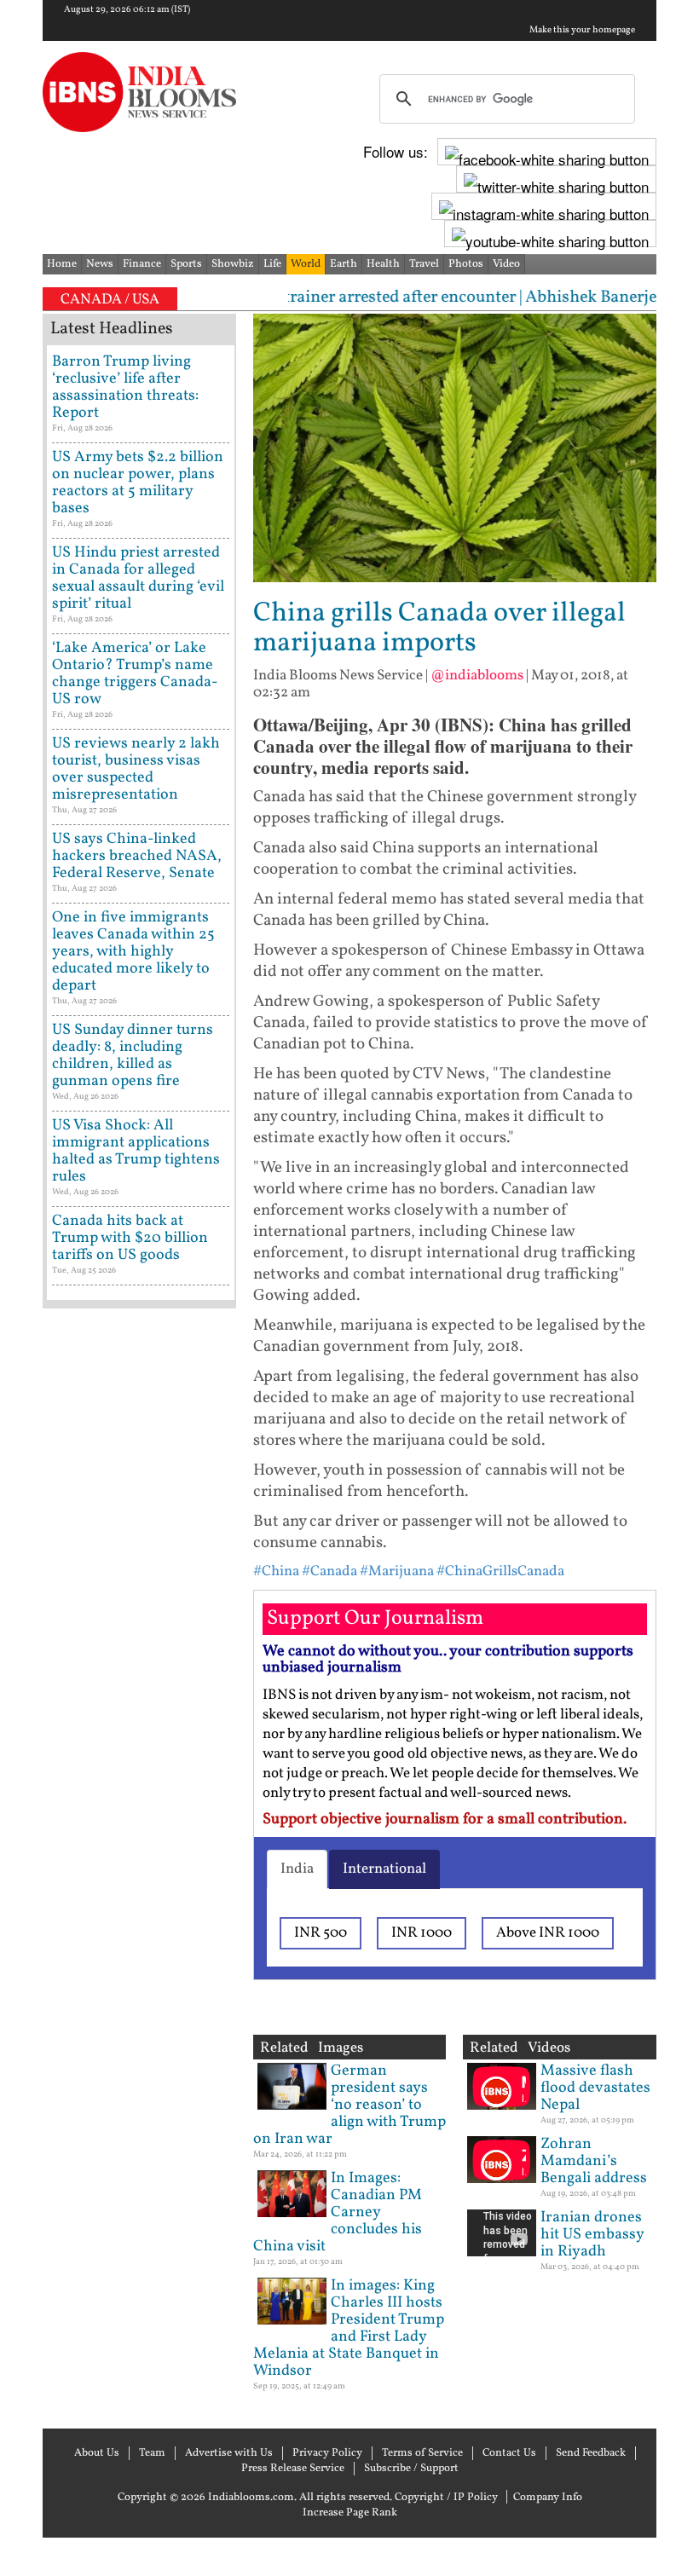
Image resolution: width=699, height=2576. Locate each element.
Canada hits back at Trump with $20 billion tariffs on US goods (130, 1238)
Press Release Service (293, 2469)
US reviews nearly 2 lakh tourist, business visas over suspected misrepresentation (136, 769)
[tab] (297, 1869)
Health (383, 264)
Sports (186, 264)
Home (62, 264)
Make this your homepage (582, 31)
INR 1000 (422, 1933)
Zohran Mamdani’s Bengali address (594, 2161)
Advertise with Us (229, 2453)
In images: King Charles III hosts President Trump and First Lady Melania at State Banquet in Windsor (349, 2328)
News (100, 264)
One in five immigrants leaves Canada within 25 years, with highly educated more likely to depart (133, 952)
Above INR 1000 (548, 1933)
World (306, 264)
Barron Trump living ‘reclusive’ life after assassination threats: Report (125, 387)
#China (276, 1571)
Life (272, 264)
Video (506, 264)
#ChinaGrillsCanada (500, 1571)
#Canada (329, 1571)
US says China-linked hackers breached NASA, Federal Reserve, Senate (137, 856)
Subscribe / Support (411, 2469)
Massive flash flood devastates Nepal (595, 2088)
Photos (466, 264)
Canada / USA (110, 300)
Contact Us (509, 2453)
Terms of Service (422, 2453)
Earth (344, 264)
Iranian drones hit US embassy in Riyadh (592, 2235)
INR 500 (321, 1933)
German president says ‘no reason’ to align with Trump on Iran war (349, 2105)
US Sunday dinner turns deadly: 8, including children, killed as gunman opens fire (133, 1056)
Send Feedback (591, 2453)
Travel (424, 264)
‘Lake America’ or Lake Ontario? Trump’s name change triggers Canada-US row (135, 674)
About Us (97, 2453)
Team (152, 2453)
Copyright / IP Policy (446, 2498)
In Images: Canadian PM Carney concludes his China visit (338, 2212)
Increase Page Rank (350, 2513)
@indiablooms (477, 676)
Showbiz (233, 264)
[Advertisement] (139, 1858)
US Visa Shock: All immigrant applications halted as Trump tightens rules (136, 1151)
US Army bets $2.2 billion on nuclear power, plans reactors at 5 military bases (138, 483)
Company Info (548, 2498)
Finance (142, 264)
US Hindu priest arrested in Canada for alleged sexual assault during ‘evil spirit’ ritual (138, 578)
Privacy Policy (327, 2453)
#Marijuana (397, 1571)
